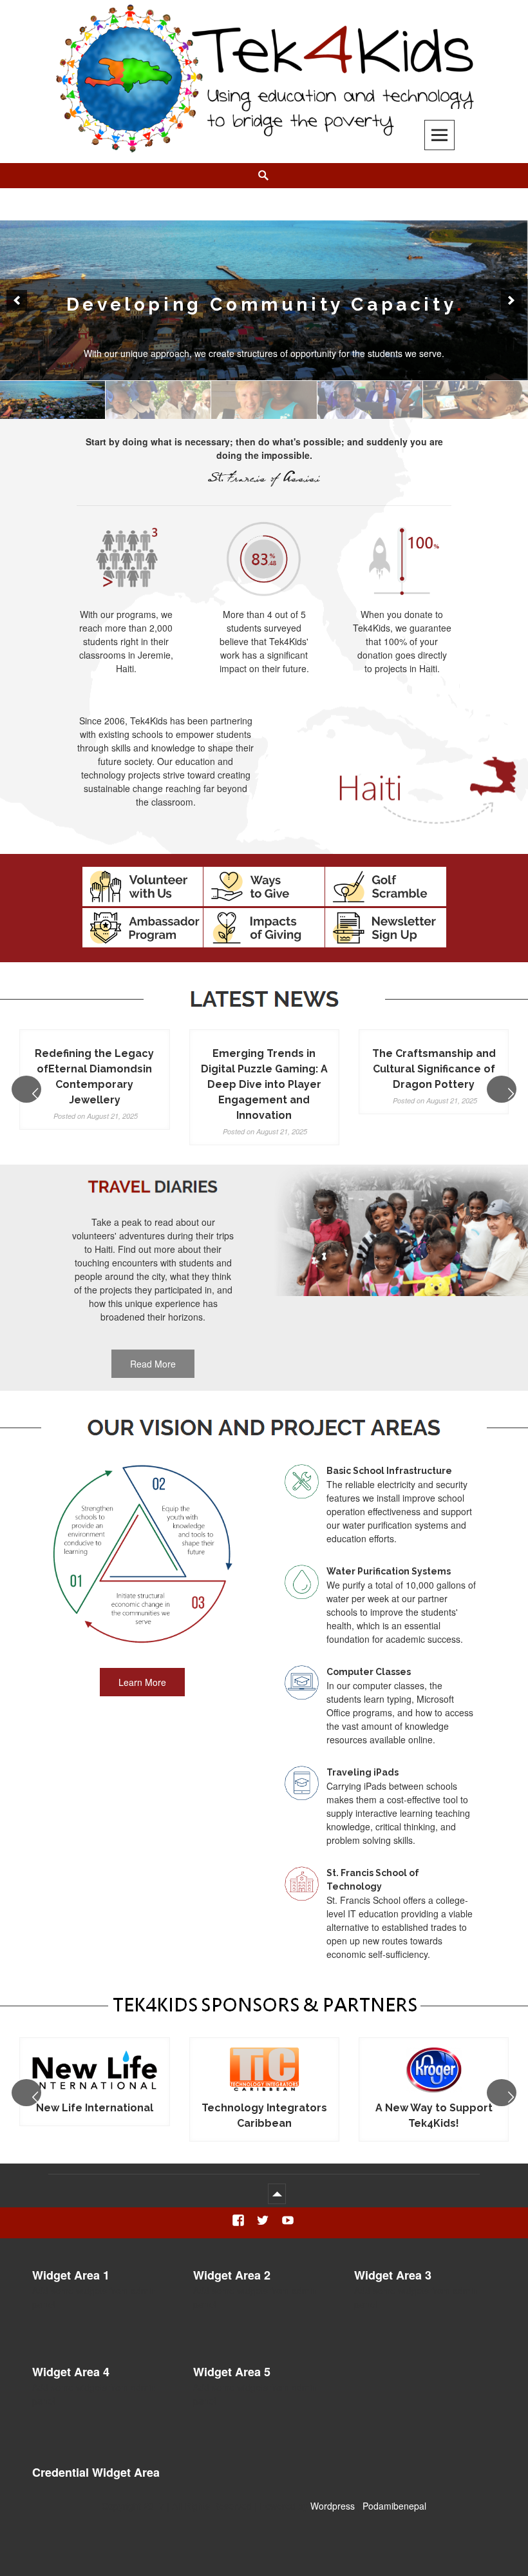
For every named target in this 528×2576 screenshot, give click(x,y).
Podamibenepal (394, 2506)
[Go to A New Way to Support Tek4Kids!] (264, 2071)
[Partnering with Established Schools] (52, 400)
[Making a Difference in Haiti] (158, 400)
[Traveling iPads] (370, 400)
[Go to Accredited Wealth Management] (434, 2071)
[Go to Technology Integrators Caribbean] (95, 2071)
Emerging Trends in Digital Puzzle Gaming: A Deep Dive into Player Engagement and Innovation (264, 1084)
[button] (17, 300)
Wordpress (333, 2506)
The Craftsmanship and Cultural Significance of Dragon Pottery (434, 1069)
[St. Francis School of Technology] (264, 400)
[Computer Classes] (476, 400)
